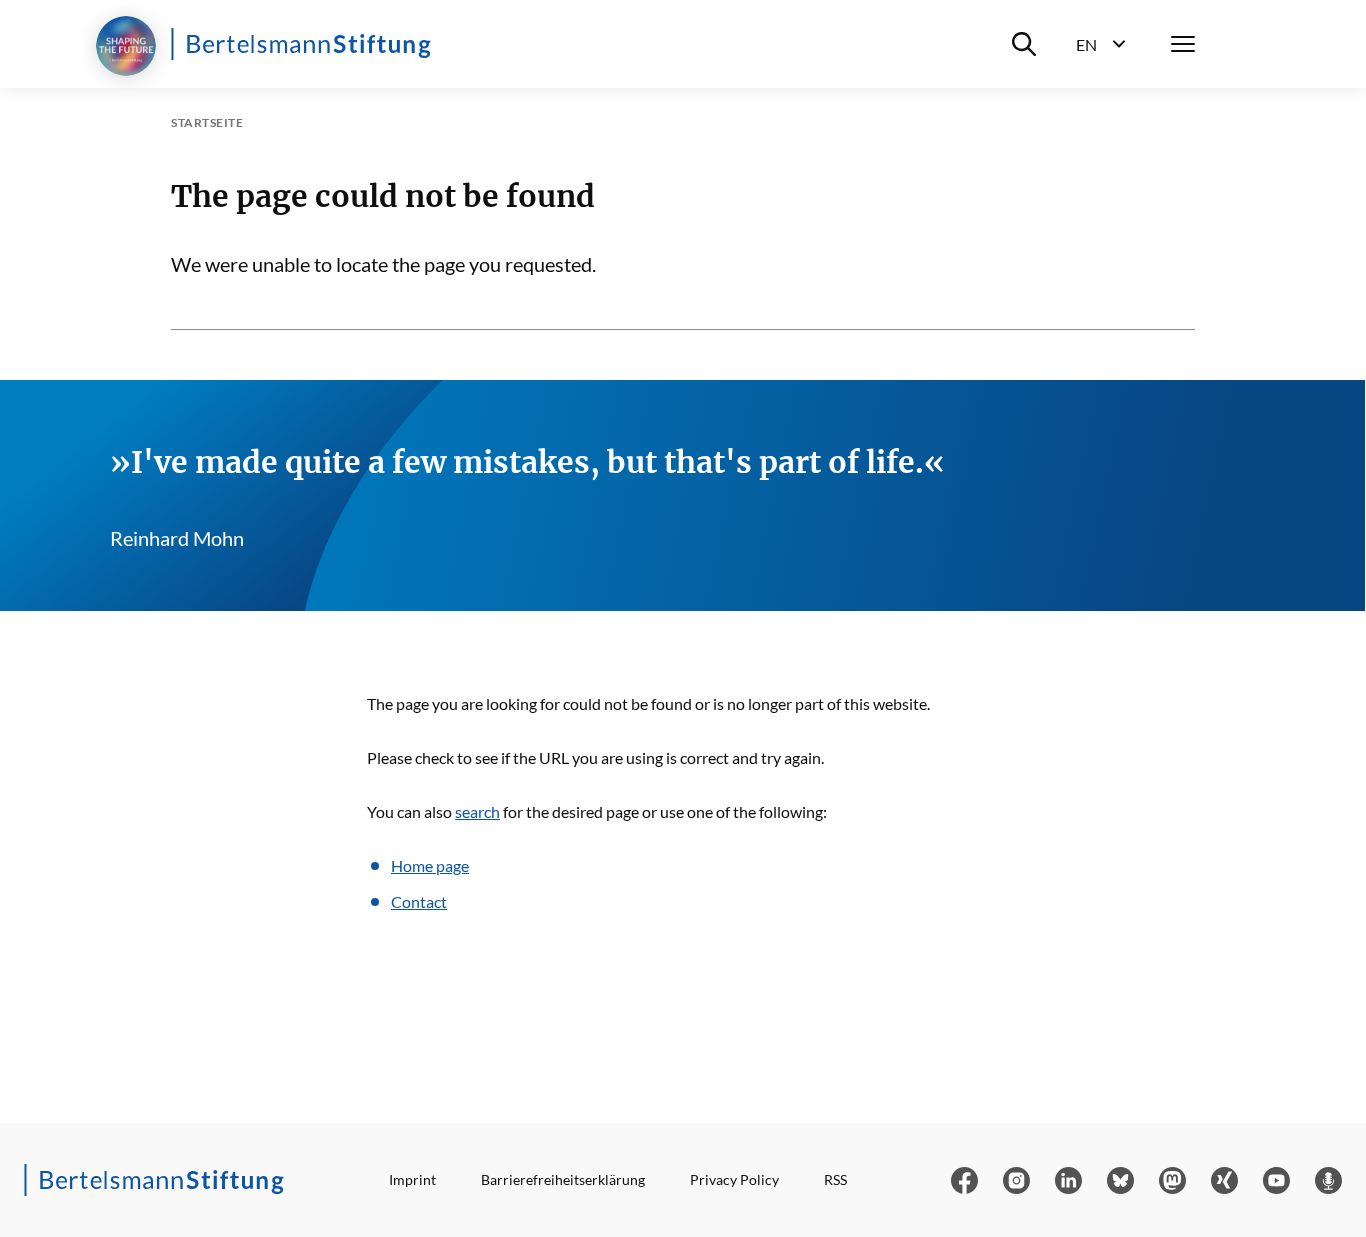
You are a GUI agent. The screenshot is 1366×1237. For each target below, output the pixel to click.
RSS (835, 1179)
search (477, 811)
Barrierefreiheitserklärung (563, 1179)
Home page (430, 865)
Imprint (412, 1179)
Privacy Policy (734, 1179)
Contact (419, 901)
